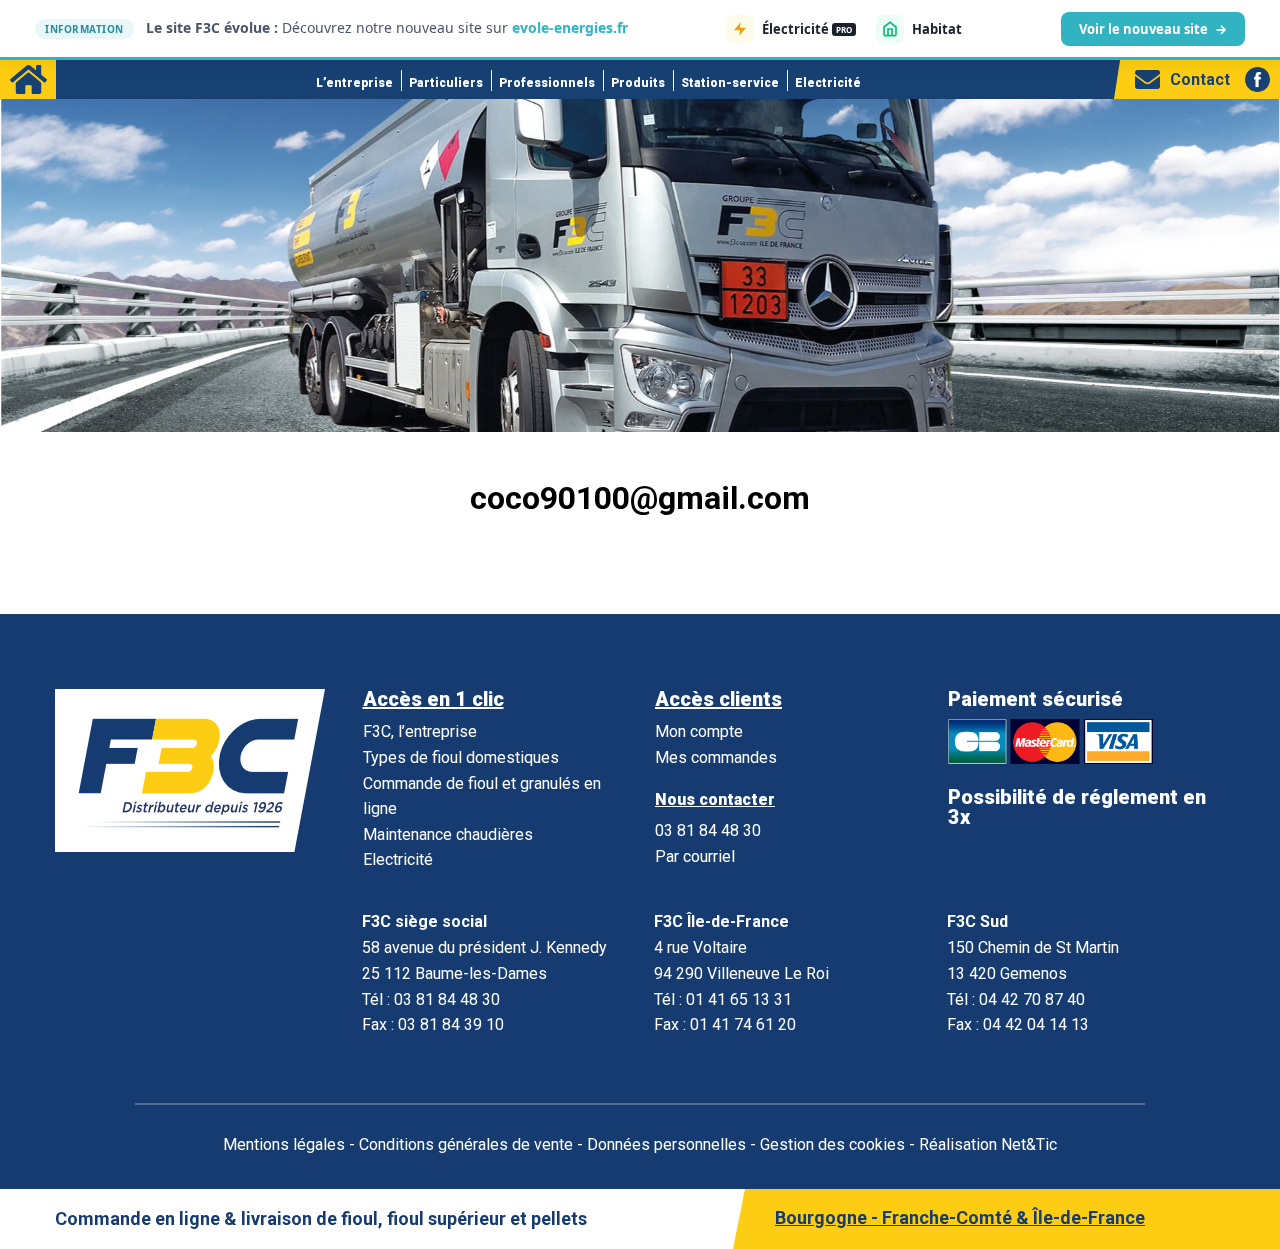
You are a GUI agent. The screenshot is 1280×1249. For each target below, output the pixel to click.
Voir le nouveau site (1153, 29)
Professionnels (547, 83)
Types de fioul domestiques (461, 757)
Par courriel (695, 856)
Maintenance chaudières (448, 834)
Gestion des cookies (832, 1144)
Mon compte (699, 731)
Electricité (828, 83)
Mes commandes (716, 757)
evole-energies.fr (570, 27)
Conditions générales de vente (466, 1144)
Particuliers (446, 83)
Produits (638, 83)
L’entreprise (354, 83)
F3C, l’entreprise (420, 731)
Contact (1200, 79)
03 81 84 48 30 (708, 830)
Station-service (730, 83)
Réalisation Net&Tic (988, 1144)
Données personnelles (666, 1144)
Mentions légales (284, 1144)
